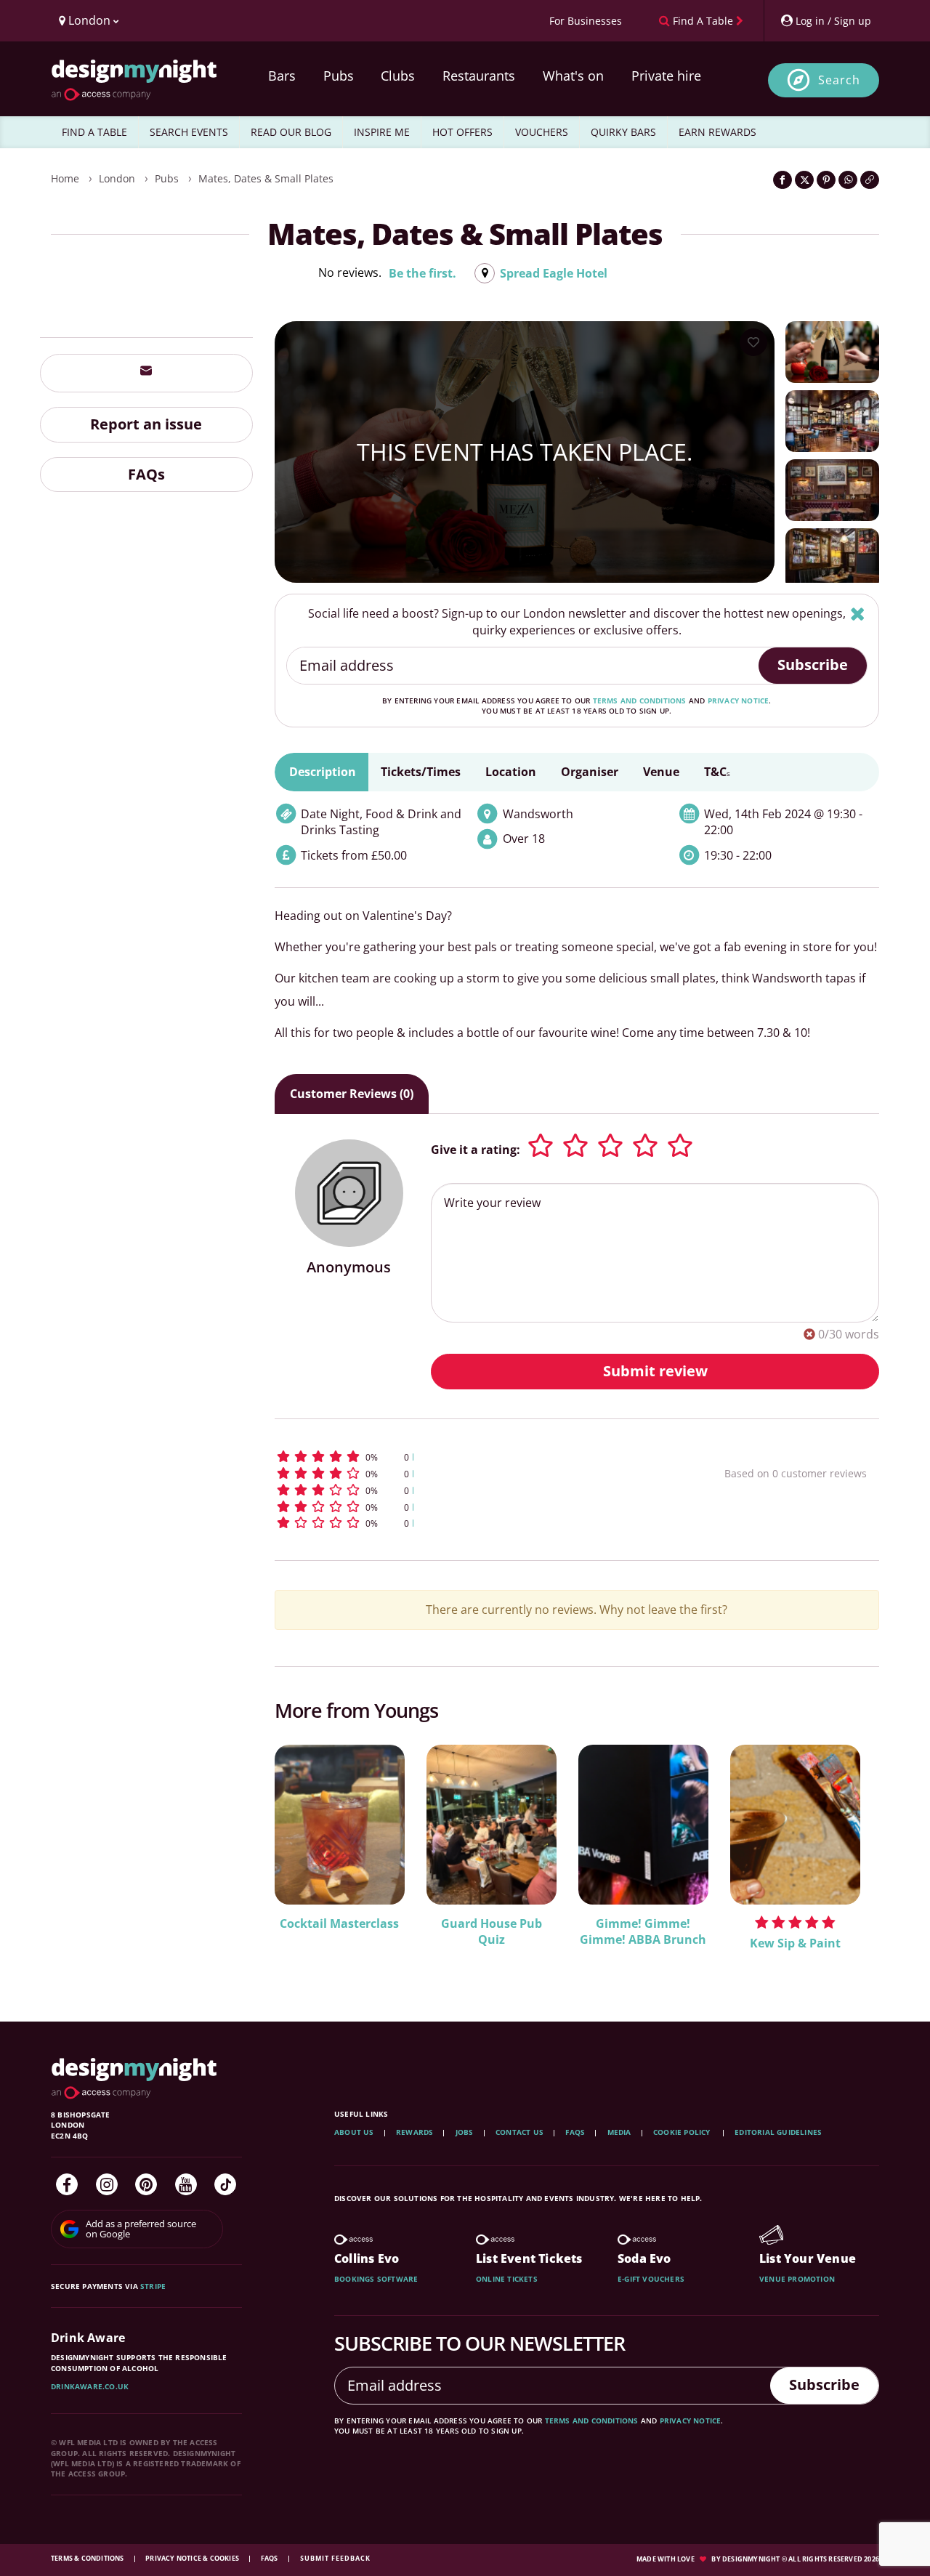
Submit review (655, 1371)
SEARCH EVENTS (189, 132)
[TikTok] (225, 2184)
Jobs (465, 2132)
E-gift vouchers (651, 2279)
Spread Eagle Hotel (554, 273)
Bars (282, 76)
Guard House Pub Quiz (492, 1932)
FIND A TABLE (94, 132)
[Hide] (858, 614)
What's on (573, 76)
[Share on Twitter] (804, 180)
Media (619, 2132)
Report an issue (146, 423)
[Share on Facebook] (783, 180)
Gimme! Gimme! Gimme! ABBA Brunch (643, 1932)
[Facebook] (67, 2184)
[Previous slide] (305, 1854)
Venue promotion (797, 2279)
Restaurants (479, 76)
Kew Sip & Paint (795, 1943)
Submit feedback (335, 2558)
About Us (354, 2132)
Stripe (153, 2286)
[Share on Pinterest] (826, 180)
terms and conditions (640, 700)
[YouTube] (186, 2184)
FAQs (146, 473)
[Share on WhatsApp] (848, 180)
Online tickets (507, 2279)
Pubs (339, 76)
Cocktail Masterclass (339, 1923)
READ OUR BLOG (291, 132)
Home (65, 178)
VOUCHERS (542, 132)
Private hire (666, 76)
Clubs (398, 76)
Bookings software (376, 2279)
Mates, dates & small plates (266, 178)
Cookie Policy (683, 2132)
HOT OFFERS (462, 132)
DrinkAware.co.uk (90, 2386)
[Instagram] (107, 2184)
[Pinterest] (146, 2184)
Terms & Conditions (88, 2558)
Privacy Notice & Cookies (193, 2558)
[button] (473, 1457)
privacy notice (739, 700)
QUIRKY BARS (623, 132)
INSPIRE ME (382, 132)
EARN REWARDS (717, 132)
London (117, 178)
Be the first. (422, 273)
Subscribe (813, 665)
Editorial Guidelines (778, 2132)
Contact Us (519, 2132)
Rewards (415, 2132)
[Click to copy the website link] (870, 180)
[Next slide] (849, 1854)
